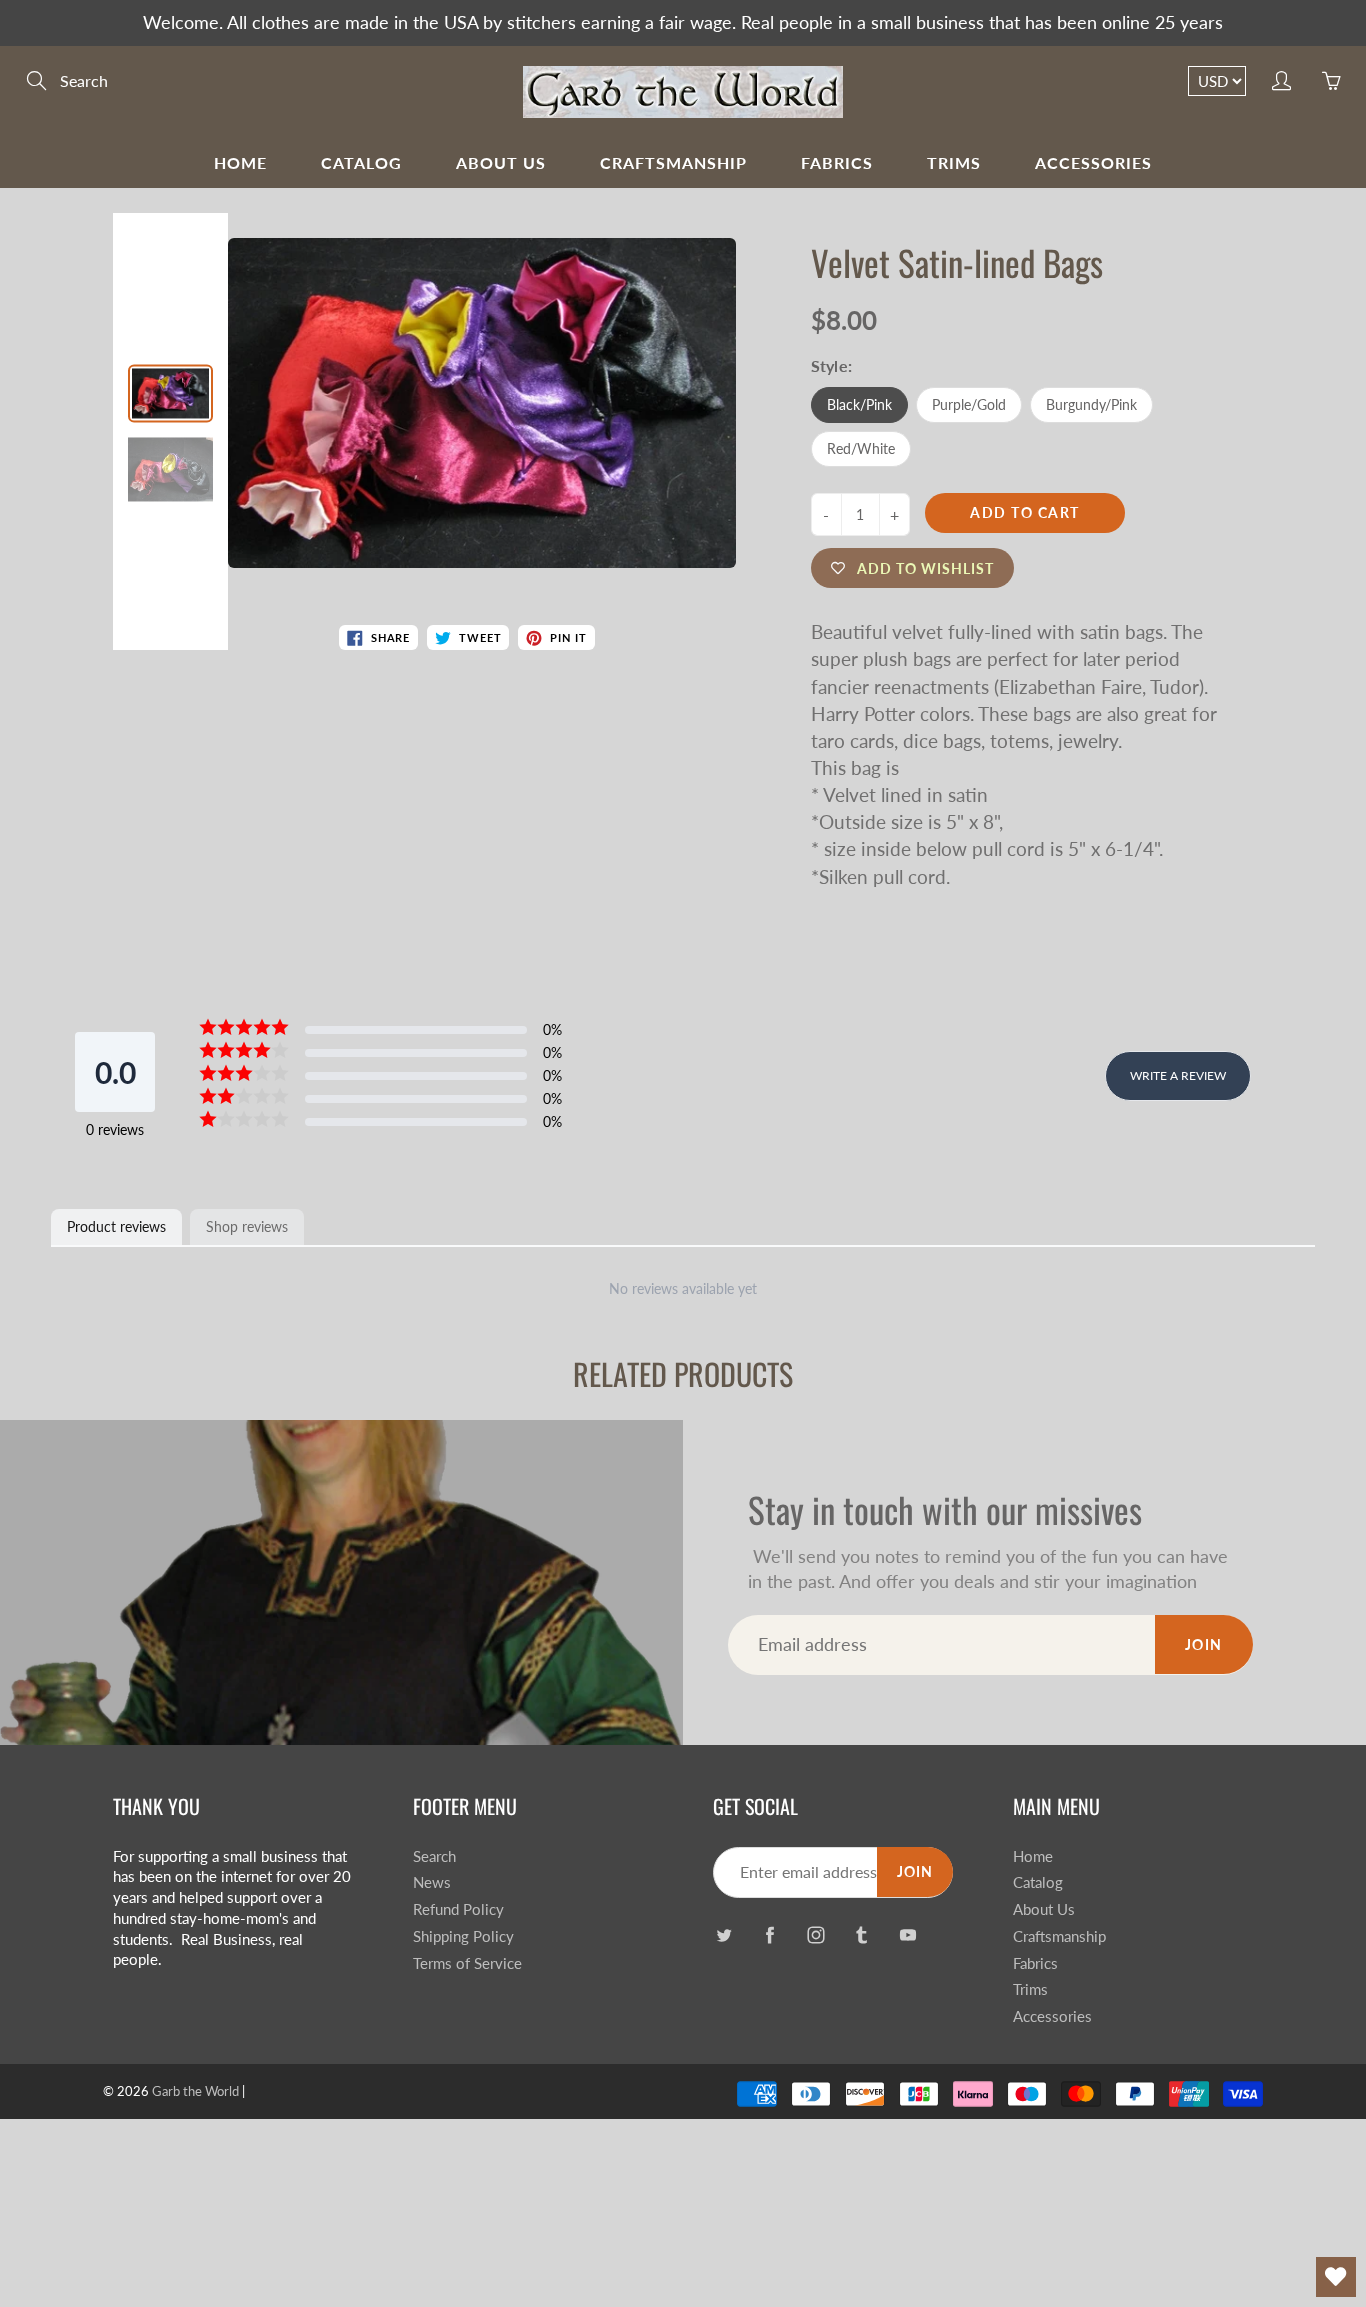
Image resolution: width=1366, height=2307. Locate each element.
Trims (954, 162)
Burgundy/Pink (1091, 404)
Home (240, 162)
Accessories (1093, 162)
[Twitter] (723, 1935)
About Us (501, 162)
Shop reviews (247, 1226)
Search (434, 1856)
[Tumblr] (861, 1935)
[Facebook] (769, 1935)
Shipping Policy (463, 1936)
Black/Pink (859, 404)
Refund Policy (458, 1909)
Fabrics (837, 162)
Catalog (361, 162)
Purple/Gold (969, 404)
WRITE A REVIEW (1178, 1075)
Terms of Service (467, 1963)
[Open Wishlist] (1336, 2277)
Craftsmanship (673, 162)
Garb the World (195, 2091)
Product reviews (116, 1226)
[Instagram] (815, 1935)
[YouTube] (907, 1935)
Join (1204, 1644)
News (432, 1882)
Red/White (861, 448)
